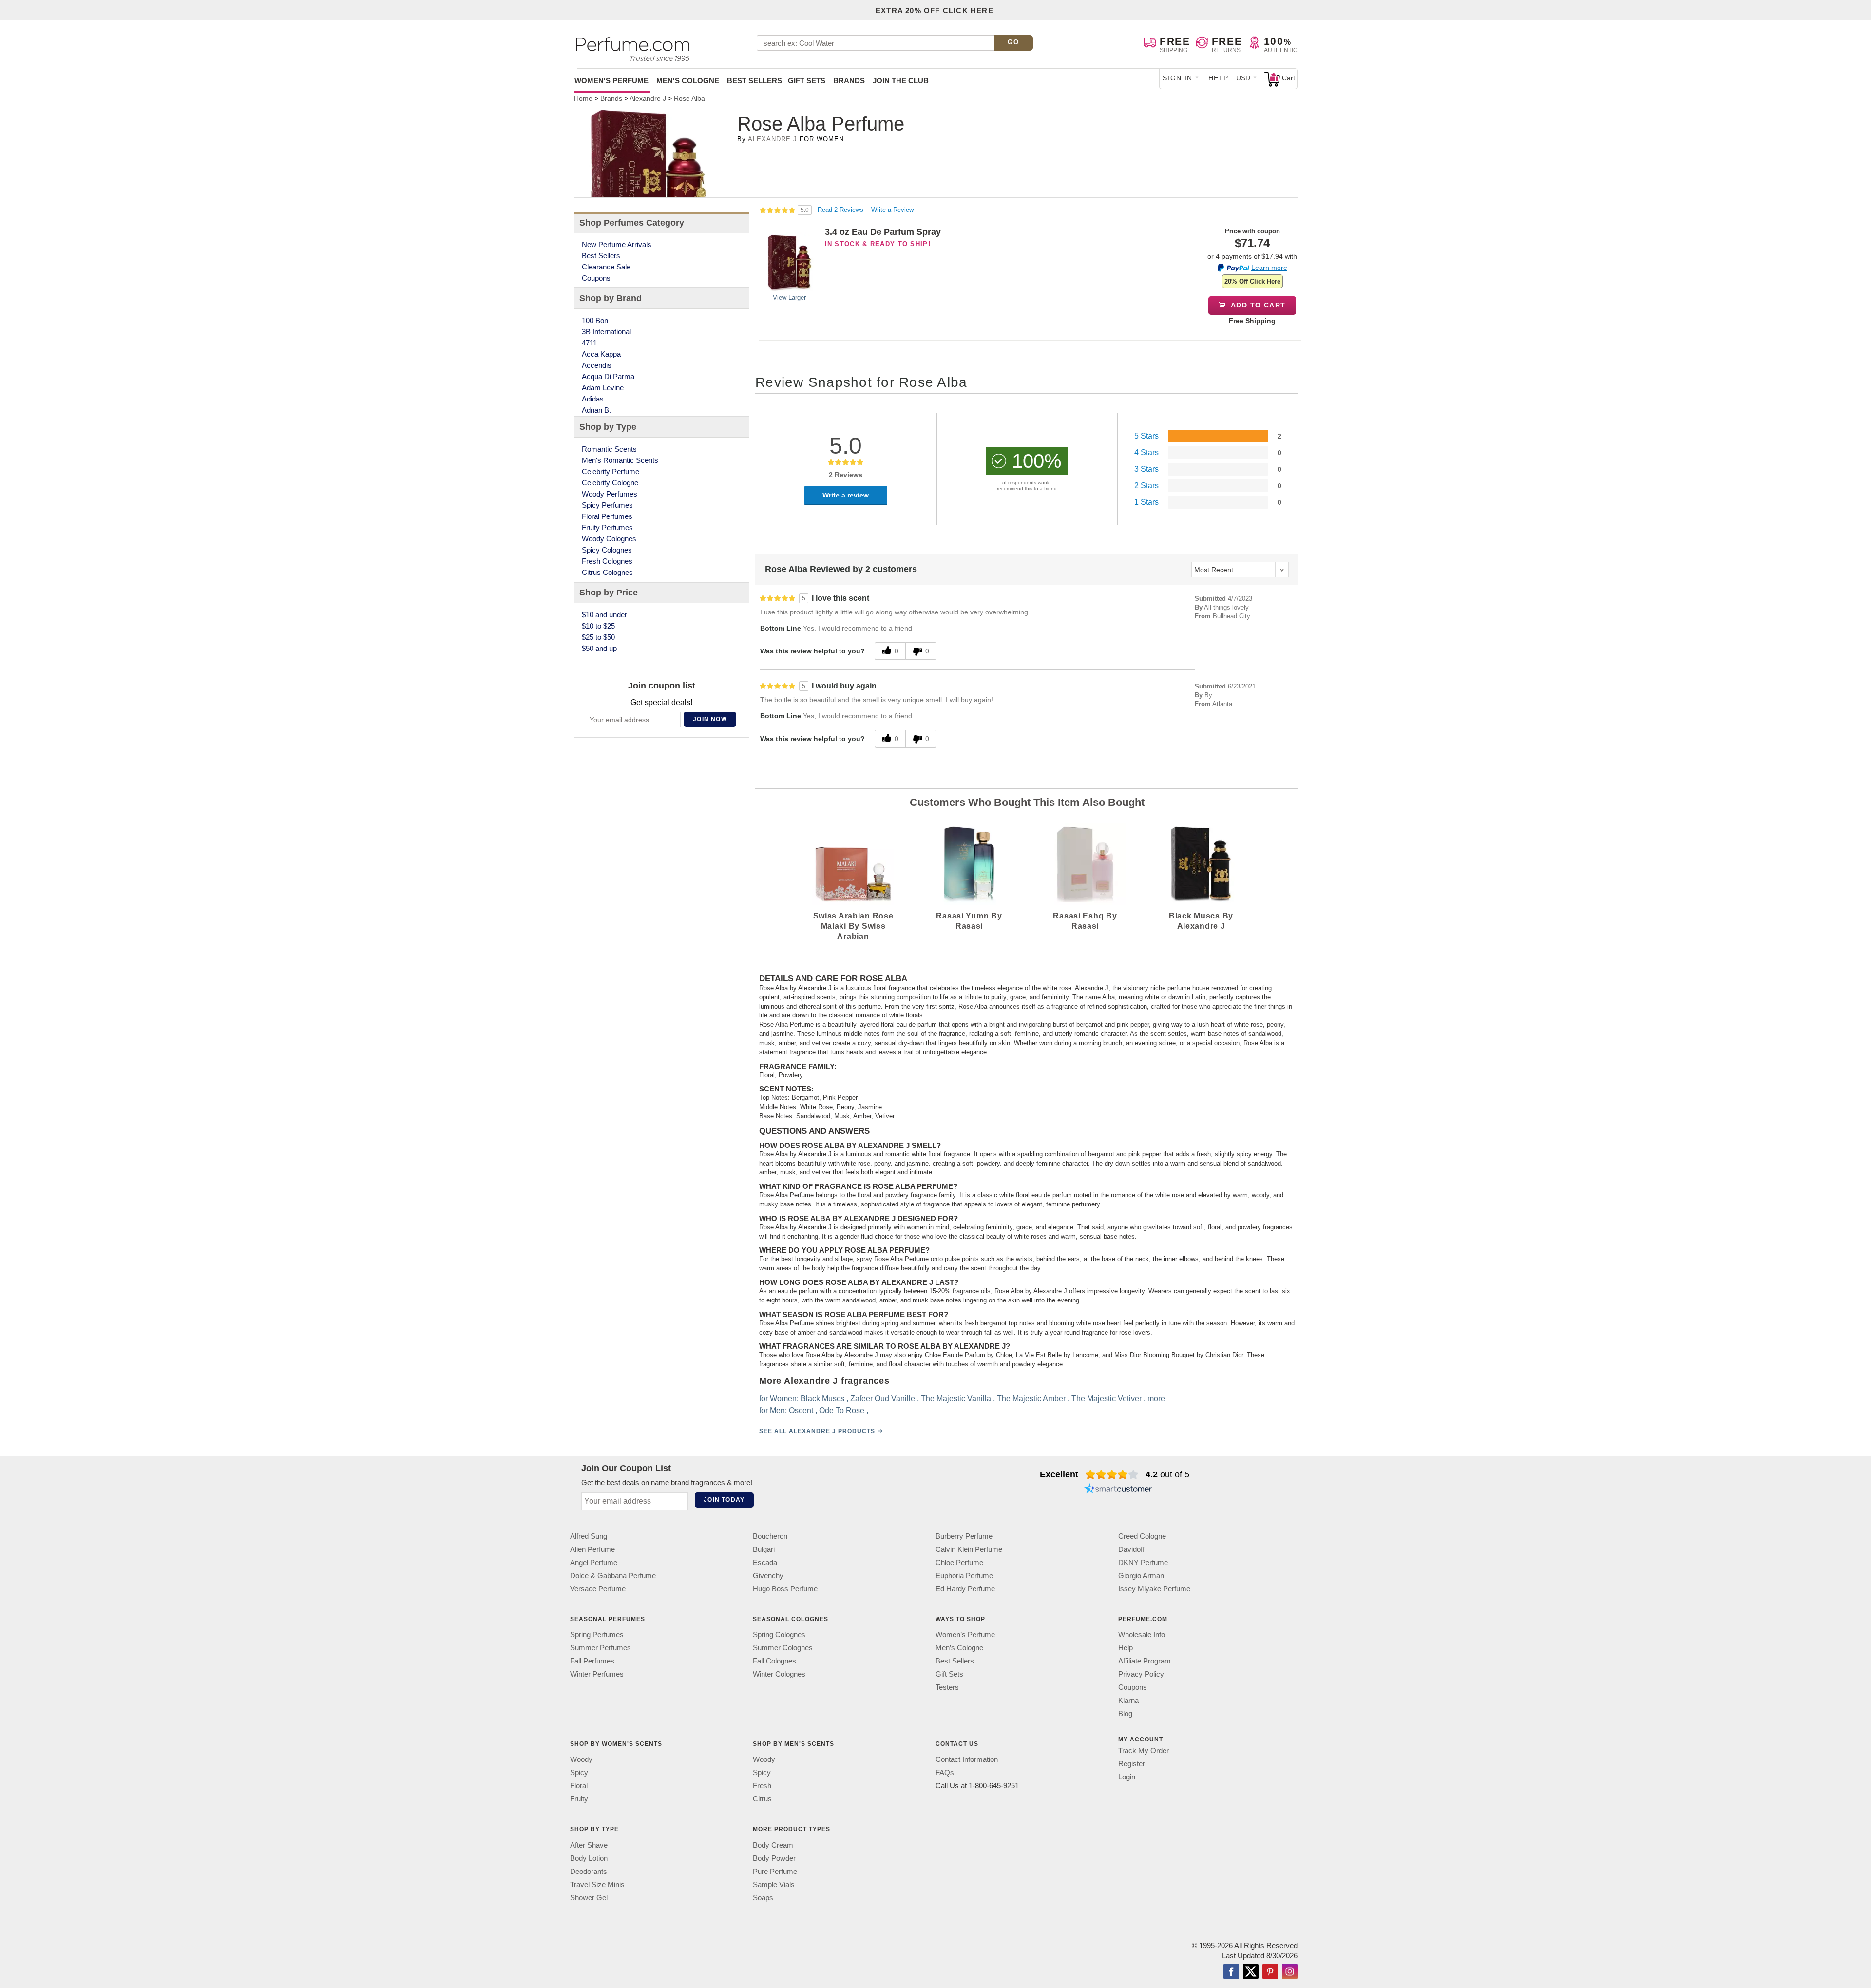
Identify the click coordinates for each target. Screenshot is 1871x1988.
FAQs (945, 1772)
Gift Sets (807, 81)
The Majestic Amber (1031, 1399)
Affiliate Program (1145, 1661)
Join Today (724, 1500)
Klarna (1128, 1700)
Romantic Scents (609, 449)
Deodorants (589, 1871)
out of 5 (1167, 1474)
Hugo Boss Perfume (785, 1589)
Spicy (579, 1772)
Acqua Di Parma (608, 376)
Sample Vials (774, 1884)
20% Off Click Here (1252, 281)
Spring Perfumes (597, 1634)
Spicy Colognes (607, 550)
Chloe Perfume (959, 1562)
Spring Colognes (779, 1634)
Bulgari (764, 1549)
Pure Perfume (775, 1871)
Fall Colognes (774, 1661)
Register (1132, 1764)
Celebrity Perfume (611, 471)
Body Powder (774, 1858)
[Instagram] (1290, 1972)
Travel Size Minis (597, 1884)
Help (1219, 78)
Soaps (763, 1897)
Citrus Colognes (607, 572)
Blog (1125, 1713)
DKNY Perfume (1143, 1562)
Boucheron (770, 1536)
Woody (581, 1759)
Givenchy (768, 1576)
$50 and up (599, 648)
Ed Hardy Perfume (965, 1589)
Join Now (710, 719)
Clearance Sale (606, 267)
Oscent (801, 1410)
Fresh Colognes (607, 561)
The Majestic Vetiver (1107, 1399)
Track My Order (1144, 1750)
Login (1127, 1777)
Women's (611, 81)
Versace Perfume (598, 1589)
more (1156, 1399)
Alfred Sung (589, 1536)
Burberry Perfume (964, 1536)
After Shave (589, 1845)
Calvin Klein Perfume (969, 1549)
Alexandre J (773, 139)
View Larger (789, 297)
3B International (606, 332)
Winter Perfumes (597, 1674)
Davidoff (1131, 1549)
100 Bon (595, 320)
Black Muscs (822, 1399)
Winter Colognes (779, 1674)
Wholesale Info (1142, 1634)
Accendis (597, 365)
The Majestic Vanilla (956, 1399)
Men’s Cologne (959, 1648)
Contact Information (967, 1759)
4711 (589, 343)
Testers (947, 1687)
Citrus (762, 1799)
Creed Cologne (1142, 1536)
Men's (688, 81)
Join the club (901, 81)
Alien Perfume (592, 1549)
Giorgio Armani (1142, 1576)
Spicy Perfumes (607, 505)
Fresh (762, 1786)
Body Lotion (589, 1858)
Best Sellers (754, 81)
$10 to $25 (598, 626)
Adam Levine (603, 388)
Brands (849, 81)
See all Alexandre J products (817, 1431)
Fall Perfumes (592, 1661)
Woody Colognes (609, 539)
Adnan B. (596, 410)
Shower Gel (589, 1897)
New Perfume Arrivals (617, 244)
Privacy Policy (1141, 1674)
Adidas (593, 399)
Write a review (846, 495)
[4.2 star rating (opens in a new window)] (1112, 1474)
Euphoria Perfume (964, 1576)
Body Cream (773, 1845)
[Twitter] (1251, 1972)
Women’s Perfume (965, 1634)
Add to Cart (1257, 305)
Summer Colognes (783, 1648)
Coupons (596, 278)
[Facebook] (1231, 1972)
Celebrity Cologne (610, 483)
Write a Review (892, 210)
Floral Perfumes (607, 516)
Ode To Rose (842, 1410)
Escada (765, 1562)
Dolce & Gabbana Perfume (613, 1576)
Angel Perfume (594, 1562)
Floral (579, 1786)
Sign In (1178, 78)
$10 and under (604, 615)
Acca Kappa (601, 354)
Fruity (579, 1799)
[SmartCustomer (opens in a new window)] (1118, 1490)
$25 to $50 (598, 637)
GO (1013, 42)
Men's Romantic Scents (620, 460)
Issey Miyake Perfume (1154, 1589)
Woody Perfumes (610, 494)
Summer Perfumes (601, 1648)
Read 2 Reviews (841, 210)
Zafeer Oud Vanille (883, 1399)
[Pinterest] (1270, 1972)
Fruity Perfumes (607, 527)
